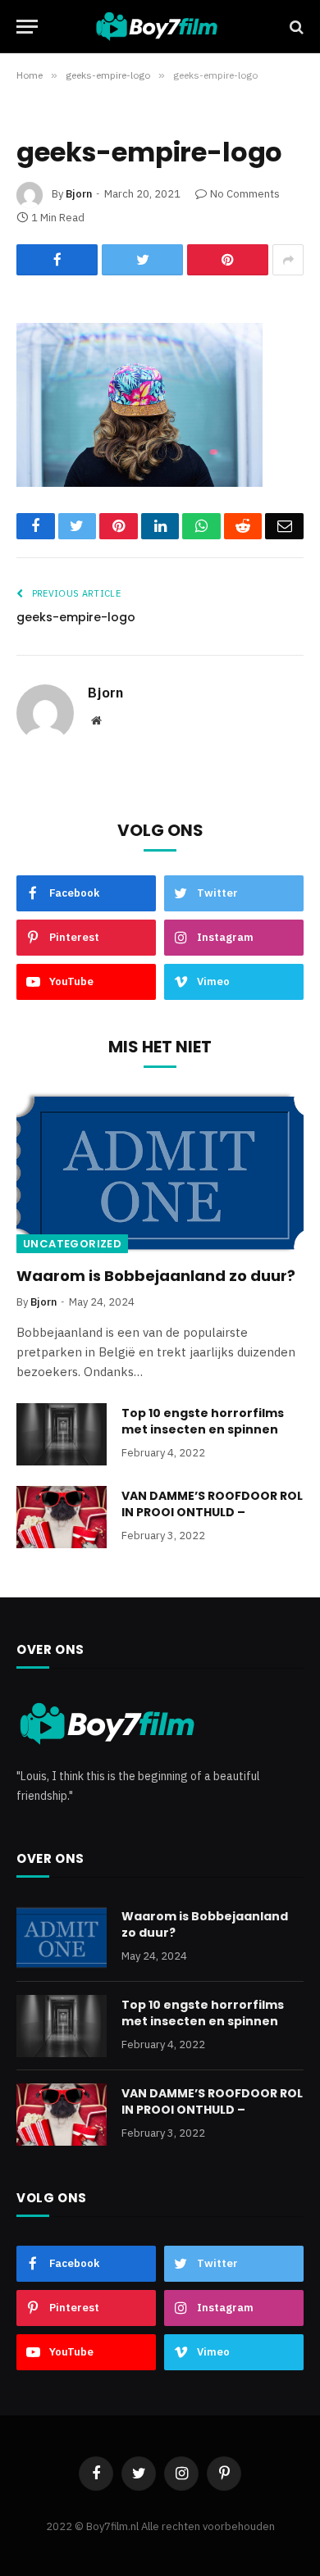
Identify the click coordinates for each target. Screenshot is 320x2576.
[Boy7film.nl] (165, 27)
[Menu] (27, 27)
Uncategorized (72, 1244)
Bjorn (79, 194)
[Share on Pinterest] (228, 260)
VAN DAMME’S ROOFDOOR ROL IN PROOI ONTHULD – (212, 1504)
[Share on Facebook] (57, 260)
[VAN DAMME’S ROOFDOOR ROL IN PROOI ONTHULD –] (62, 1517)
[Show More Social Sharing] (288, 260)
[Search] (295, 27)
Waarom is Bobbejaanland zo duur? (156, 1276)
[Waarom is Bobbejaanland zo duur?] (160, 1172)
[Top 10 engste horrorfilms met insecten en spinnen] (62, 1434)
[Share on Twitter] (142, 260)
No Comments (245, 194)
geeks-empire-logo (76, 617)
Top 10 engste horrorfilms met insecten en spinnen (203, 1421)
